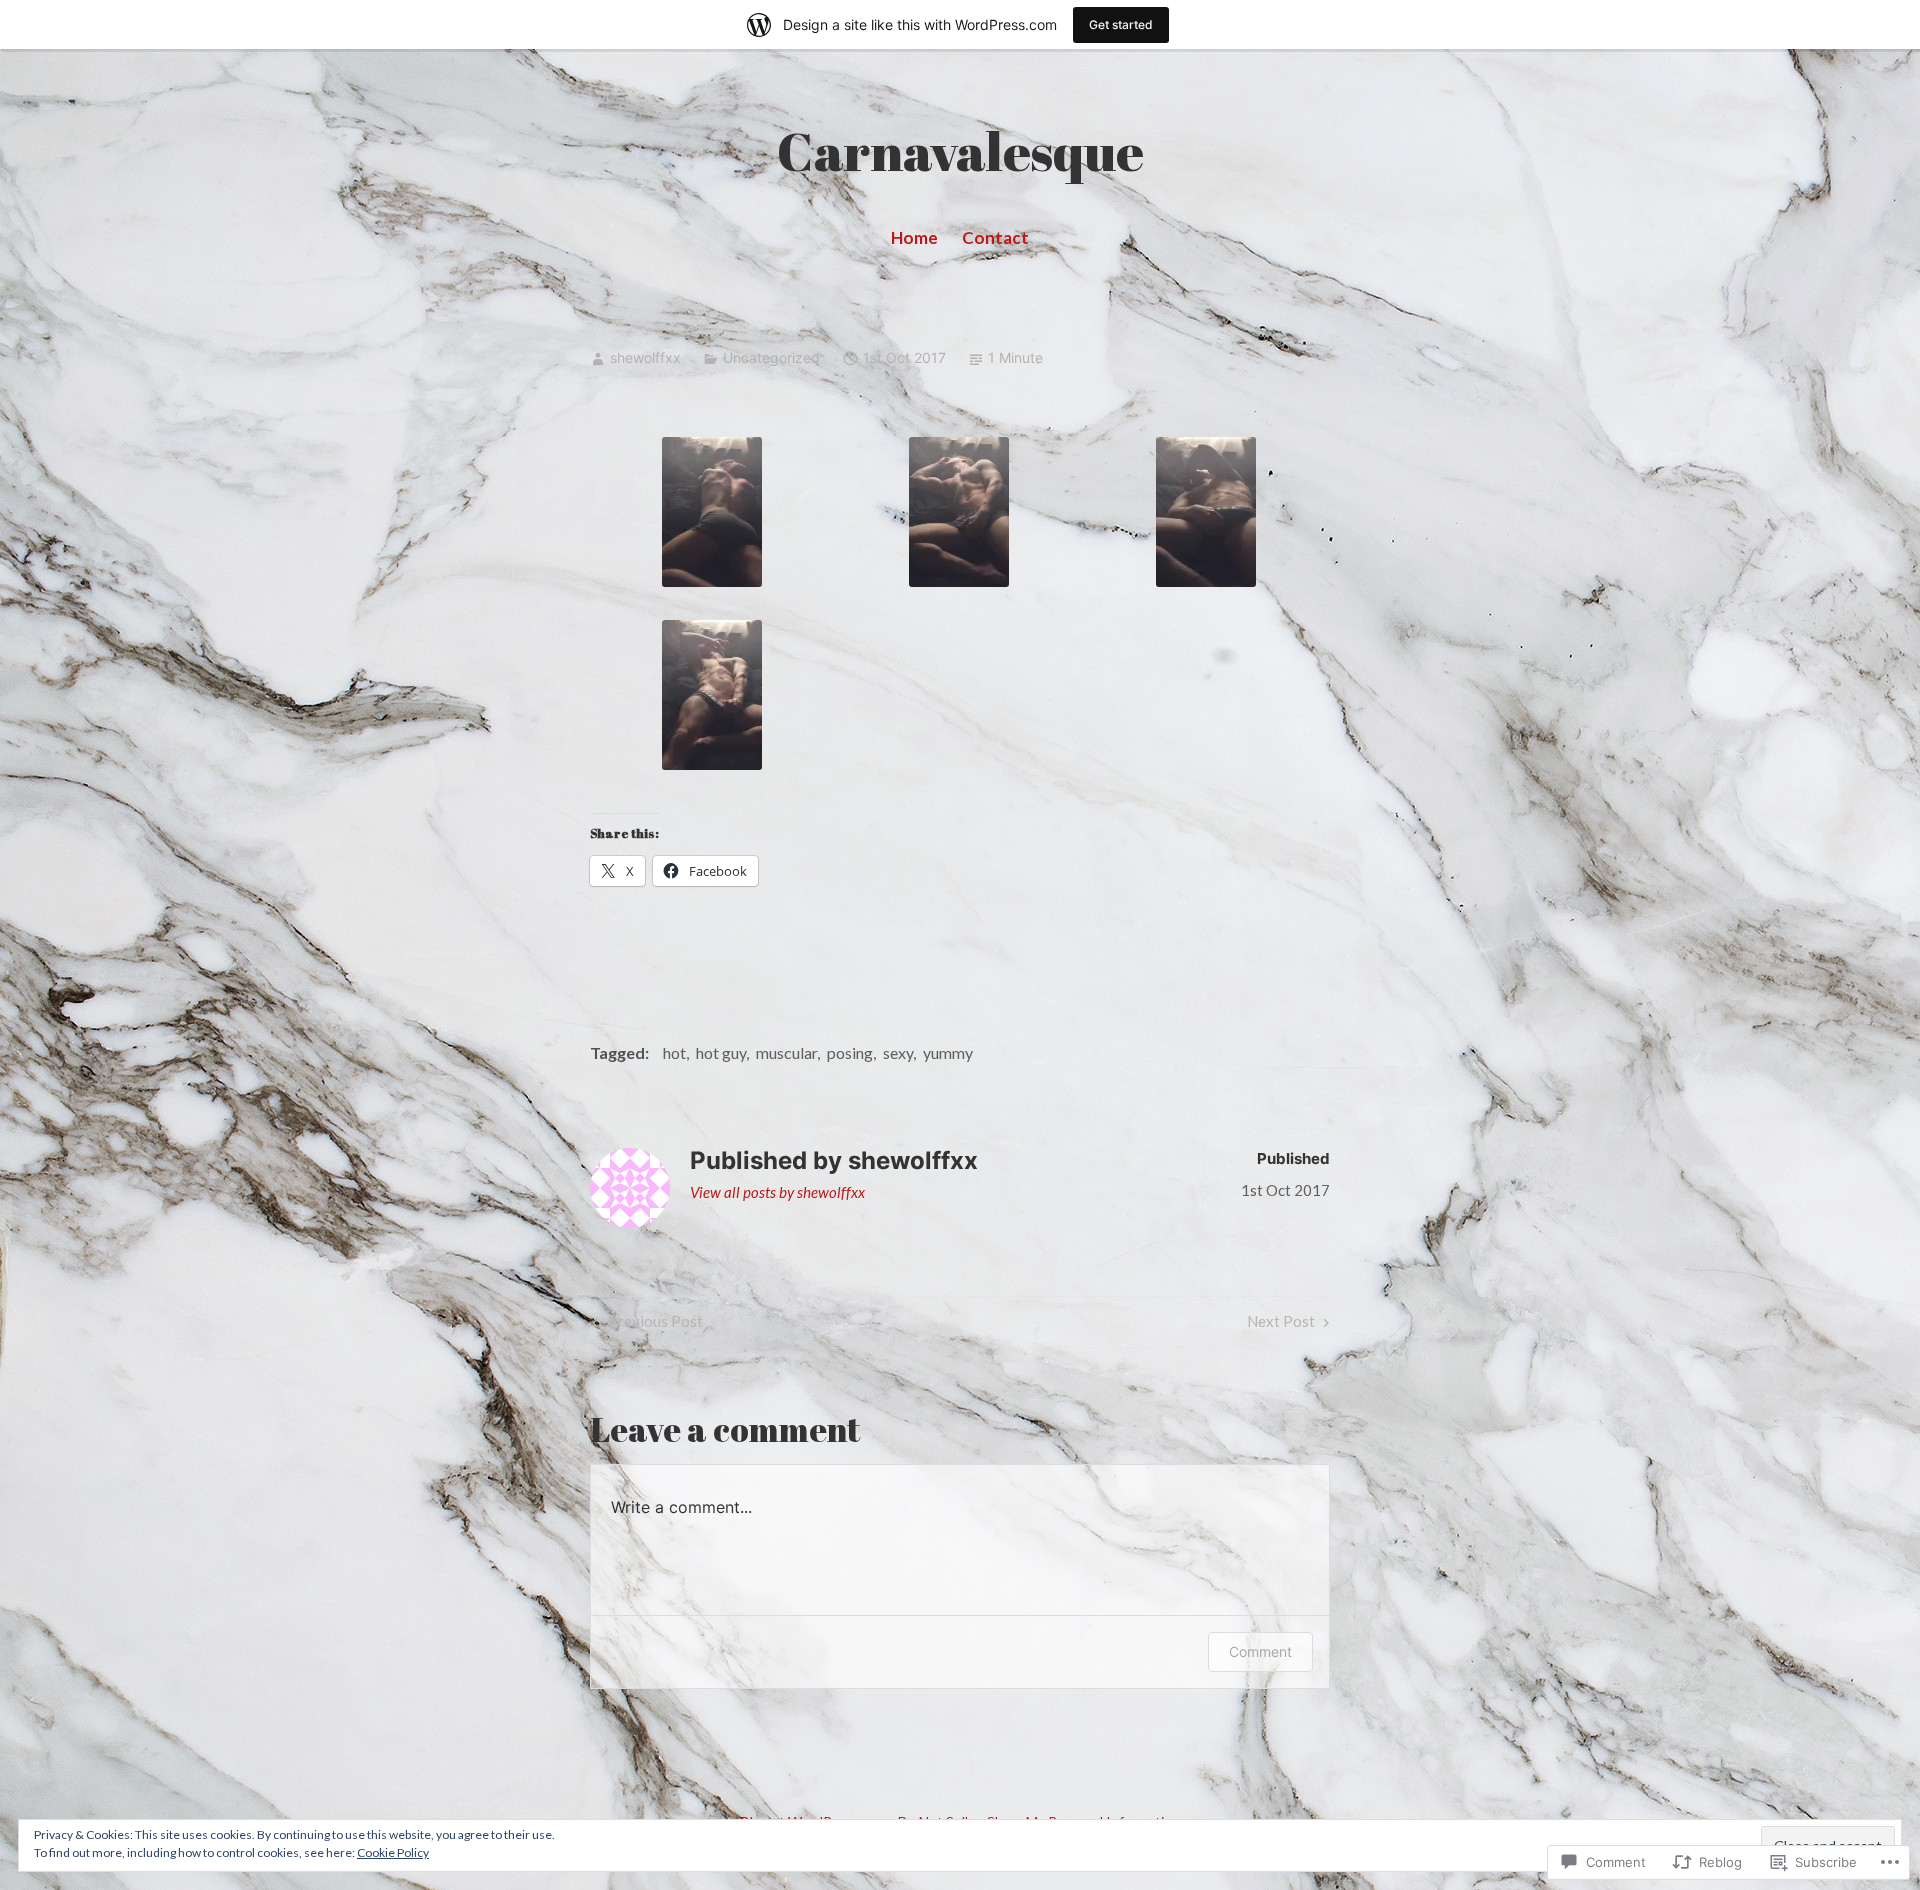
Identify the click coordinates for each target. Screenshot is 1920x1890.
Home (914, 237)
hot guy (721, 1052)
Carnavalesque (960, 151)
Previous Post (645, 1325)
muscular (786, 1052)
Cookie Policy (393, 1852)
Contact (995, 237)
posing (850, 1052)
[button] (711, 512)
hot (674, 1052)
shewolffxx (645, 357)
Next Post (1281, 1325)
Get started (1121, 24)
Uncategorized (771, 357)
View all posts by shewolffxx (777, 1192)
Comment (1260, 1651)
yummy (948, 1052)
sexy (898, 1052)
